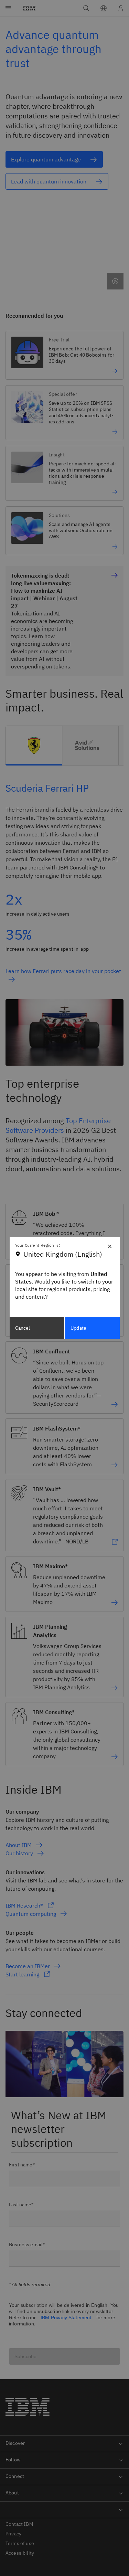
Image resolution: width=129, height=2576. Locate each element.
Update (78, 1328)
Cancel (23, 1328)
